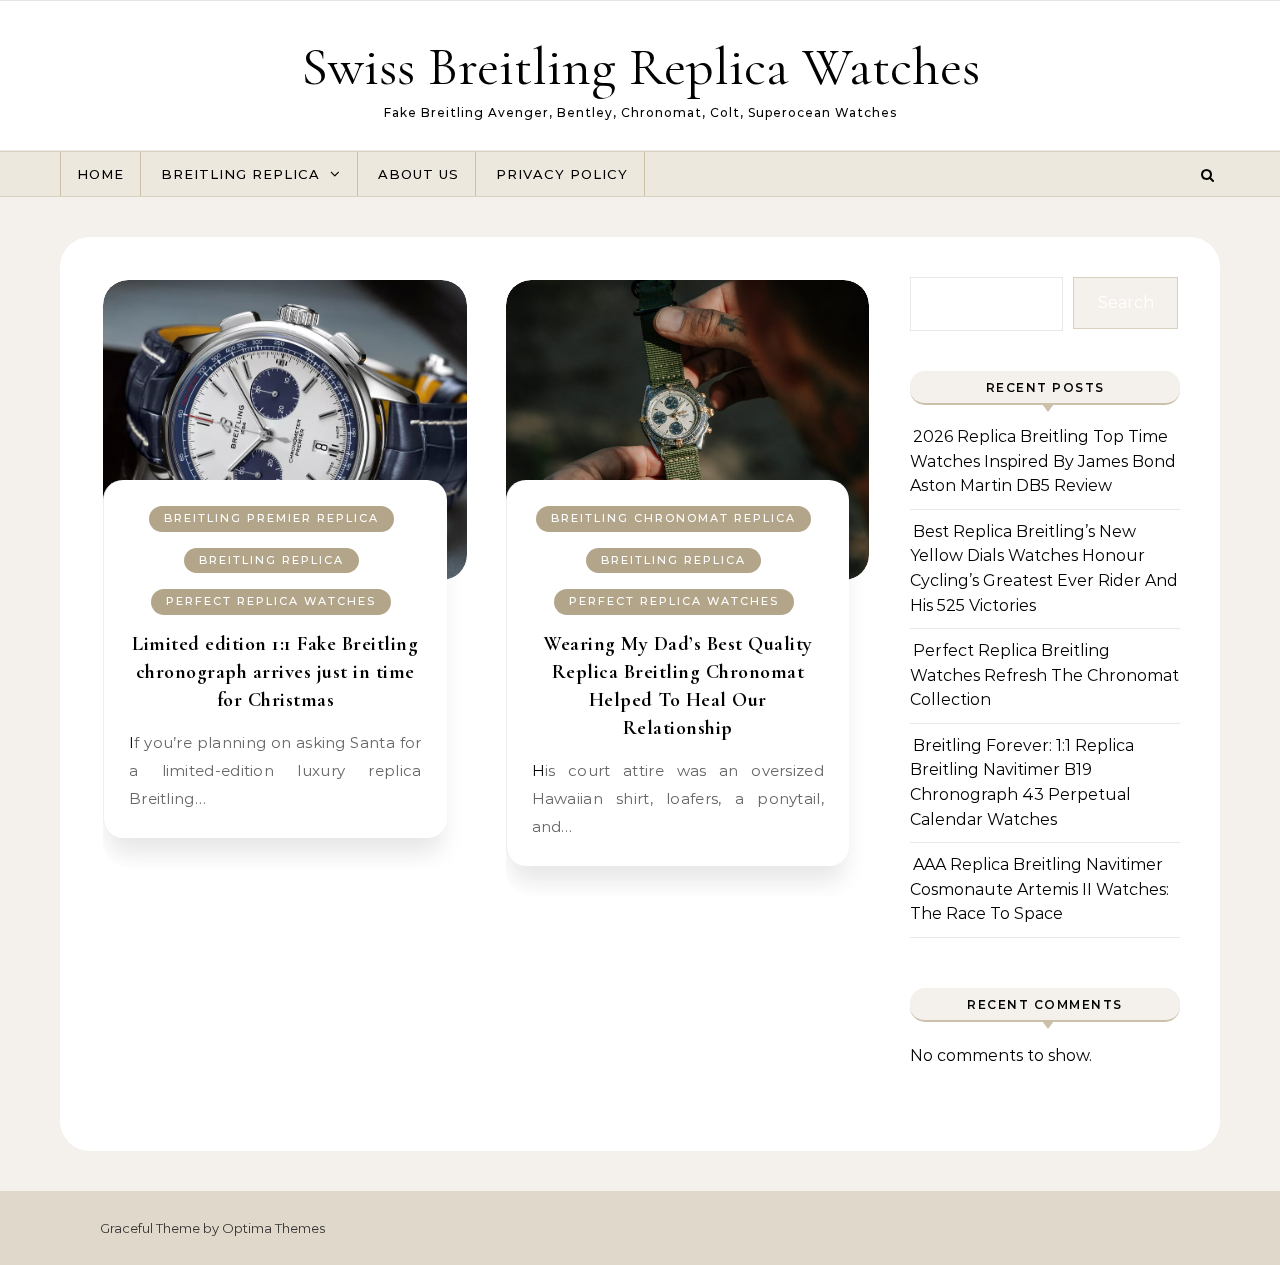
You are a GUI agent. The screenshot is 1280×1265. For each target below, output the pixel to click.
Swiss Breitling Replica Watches (640, 66)
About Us (418, 174)
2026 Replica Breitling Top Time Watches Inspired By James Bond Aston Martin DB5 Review (1043, 461)
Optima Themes (273, 1228)
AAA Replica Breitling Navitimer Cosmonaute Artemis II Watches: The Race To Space (1039, 889)
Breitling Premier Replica (271, 518)
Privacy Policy (562, 174)
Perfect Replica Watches (271, 601)
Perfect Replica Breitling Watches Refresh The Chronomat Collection (1044, 675)
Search (1126, 302)
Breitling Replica (240, 174)
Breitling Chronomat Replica (673, 518)
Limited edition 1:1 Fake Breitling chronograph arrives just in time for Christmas (275, 672)
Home (100, 174)
